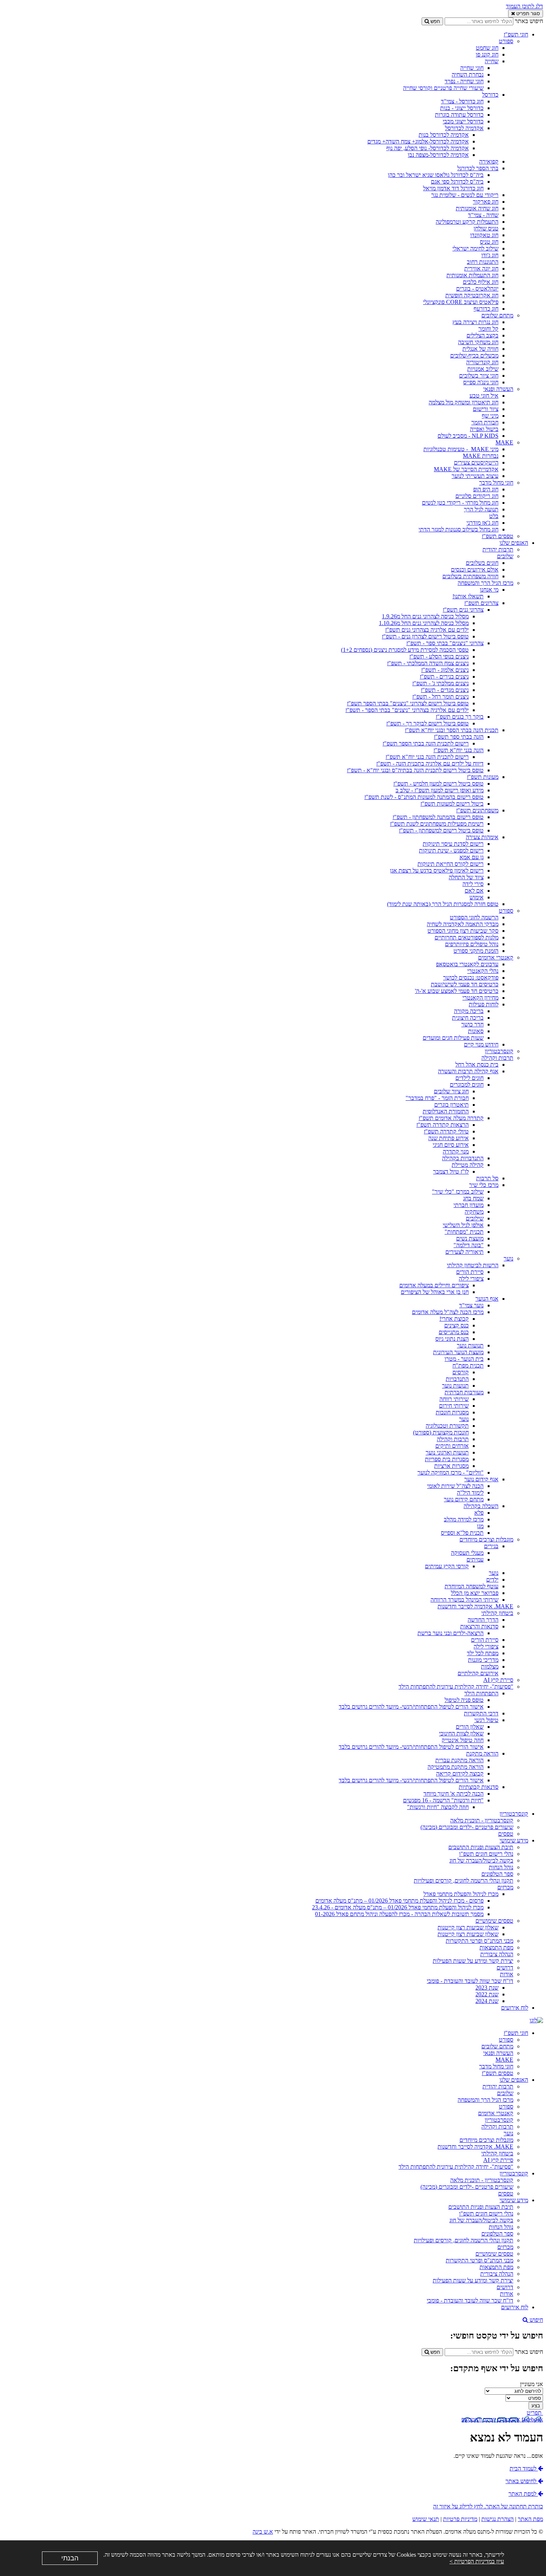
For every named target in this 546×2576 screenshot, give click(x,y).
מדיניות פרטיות (460, 2519)
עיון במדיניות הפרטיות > (477, 2561)
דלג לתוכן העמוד (524, 6)
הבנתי (70, 2558)
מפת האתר (530, 2519)
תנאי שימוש (426, 2519)
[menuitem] (266, 285)
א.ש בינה (263, 2532)
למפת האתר (523, 2494)
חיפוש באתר (529, 21)
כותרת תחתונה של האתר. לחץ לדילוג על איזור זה (488, 2506)
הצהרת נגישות (498, 2519)
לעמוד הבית (524, 2468)
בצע (536, 2406)
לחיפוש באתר (522, 2481)
